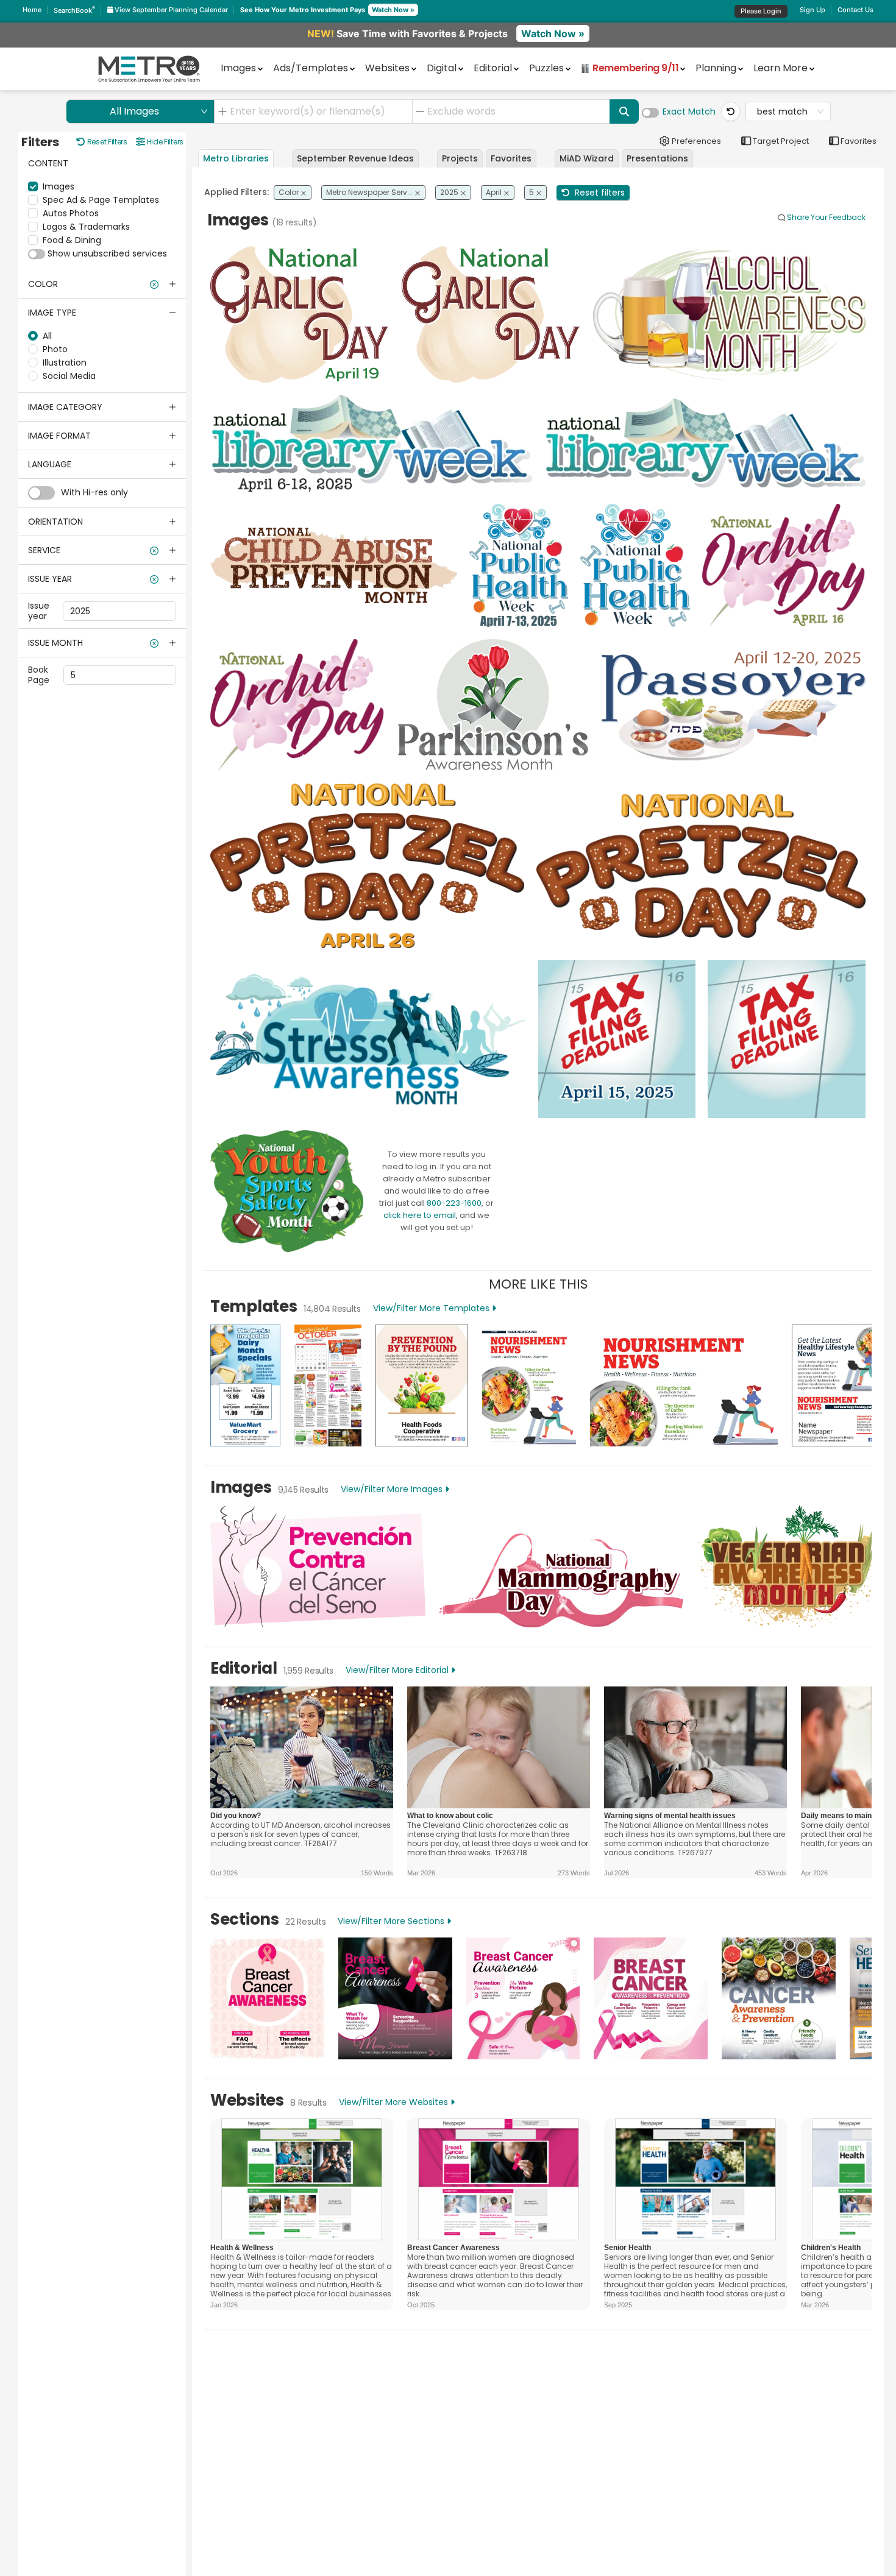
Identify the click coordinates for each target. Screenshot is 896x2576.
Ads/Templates (311, 68)
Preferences (695, 141)
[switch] (650, 113)
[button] (102, 284)
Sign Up (812, 10)
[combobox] (318, 111)
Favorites (858, 141)
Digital (442, 68)
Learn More (780, 68)
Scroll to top (816, 2359)
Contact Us (855, 10)
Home (32, 10)
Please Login (761, 11)
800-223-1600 (454, 1203)
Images (238, 68)
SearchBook (74, 10)
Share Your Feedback (826, 217)
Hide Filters (164, 142)
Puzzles (546, 68)
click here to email (420, 1215)
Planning (716, 68)
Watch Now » (393, 10)
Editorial (493, 68)
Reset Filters (106, 142)
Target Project (780, 141)
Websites (387, 68)
